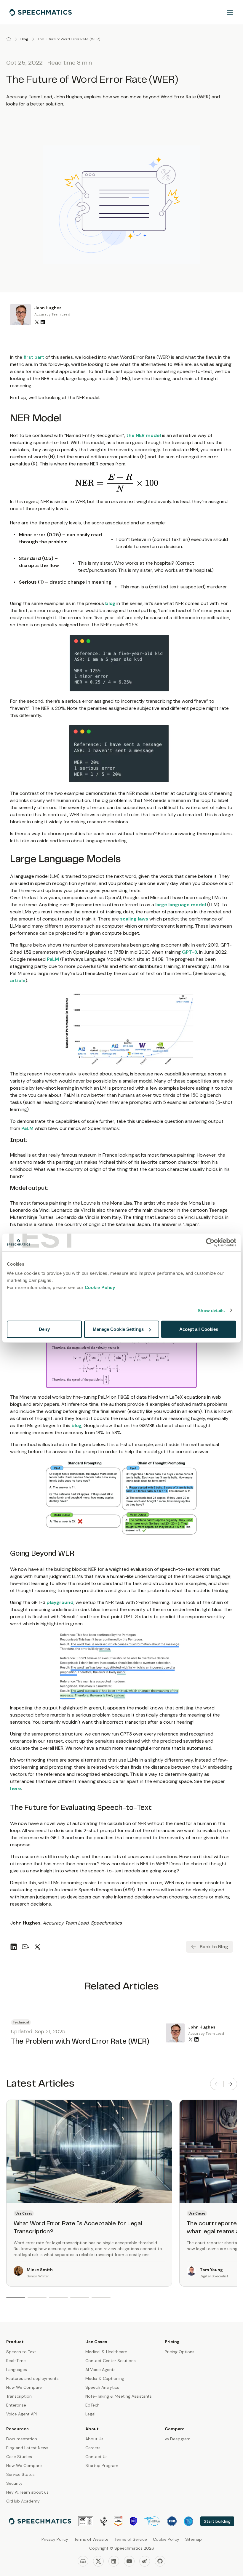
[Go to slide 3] (58, 2298)
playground (60, 1602)
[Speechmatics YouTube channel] (129, 2561)
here (16, 1788)
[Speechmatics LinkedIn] (114, 2561)
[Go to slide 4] (80, 2298)
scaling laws (134, 919)
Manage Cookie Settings (118, 1329)
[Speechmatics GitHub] (160, 2561)
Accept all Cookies (199, 1329)
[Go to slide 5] (101, 2298)
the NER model (144, 435)
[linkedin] (14, 1947)
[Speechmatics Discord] (83, 2561)
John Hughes (48, 308)
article (18, 980)
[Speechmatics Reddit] (145, 2561)
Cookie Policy (100, 1287)
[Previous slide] (217, 2084)
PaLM (53, 959)
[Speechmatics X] (98, 2561)
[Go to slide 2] (37, 2298)
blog (110, 603)
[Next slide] (230, 2084)
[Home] (9, 39)
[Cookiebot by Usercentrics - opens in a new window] (210, 1242)
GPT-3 (190, 952)
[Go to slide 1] (16, 2298)
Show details (211, 1310)
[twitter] (37, 1947)
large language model (181, 905)
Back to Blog (214, 1947)
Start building (217, 2521)
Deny (44, 1329)
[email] (25, 1947)
